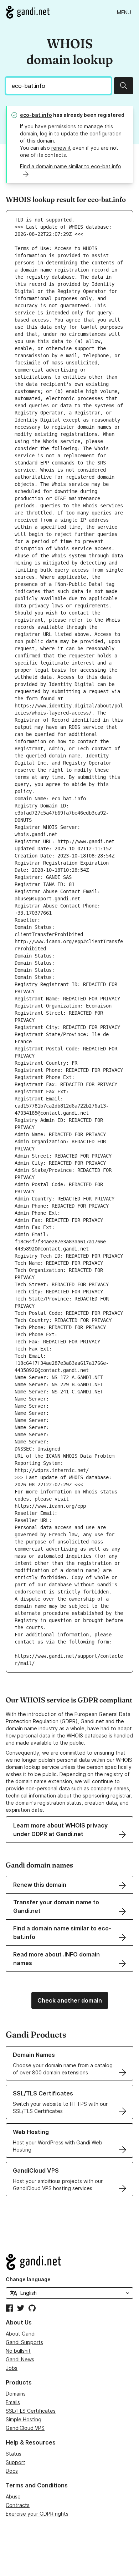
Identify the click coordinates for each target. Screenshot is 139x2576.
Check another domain (70, 2000)
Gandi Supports (24, 2342)
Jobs (12, 2368)
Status (14, 2454)
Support (16, 2462)
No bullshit (18, 2351)
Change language (28, 2279)
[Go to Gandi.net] (28, 12)
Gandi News (20, 2359)
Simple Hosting (24, 2419)
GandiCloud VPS (25, 2428)
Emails (13, 2402)
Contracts (18, 2505)
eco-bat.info (36, 115)
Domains (16, 2394)
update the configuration (91, 133)
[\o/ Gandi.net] (69, 2262)
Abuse (13, 2497)
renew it (61, 148)
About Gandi (21, 2334)
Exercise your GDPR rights (37, 2514)
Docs (12, 2471)
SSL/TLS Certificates (31, 2411)
